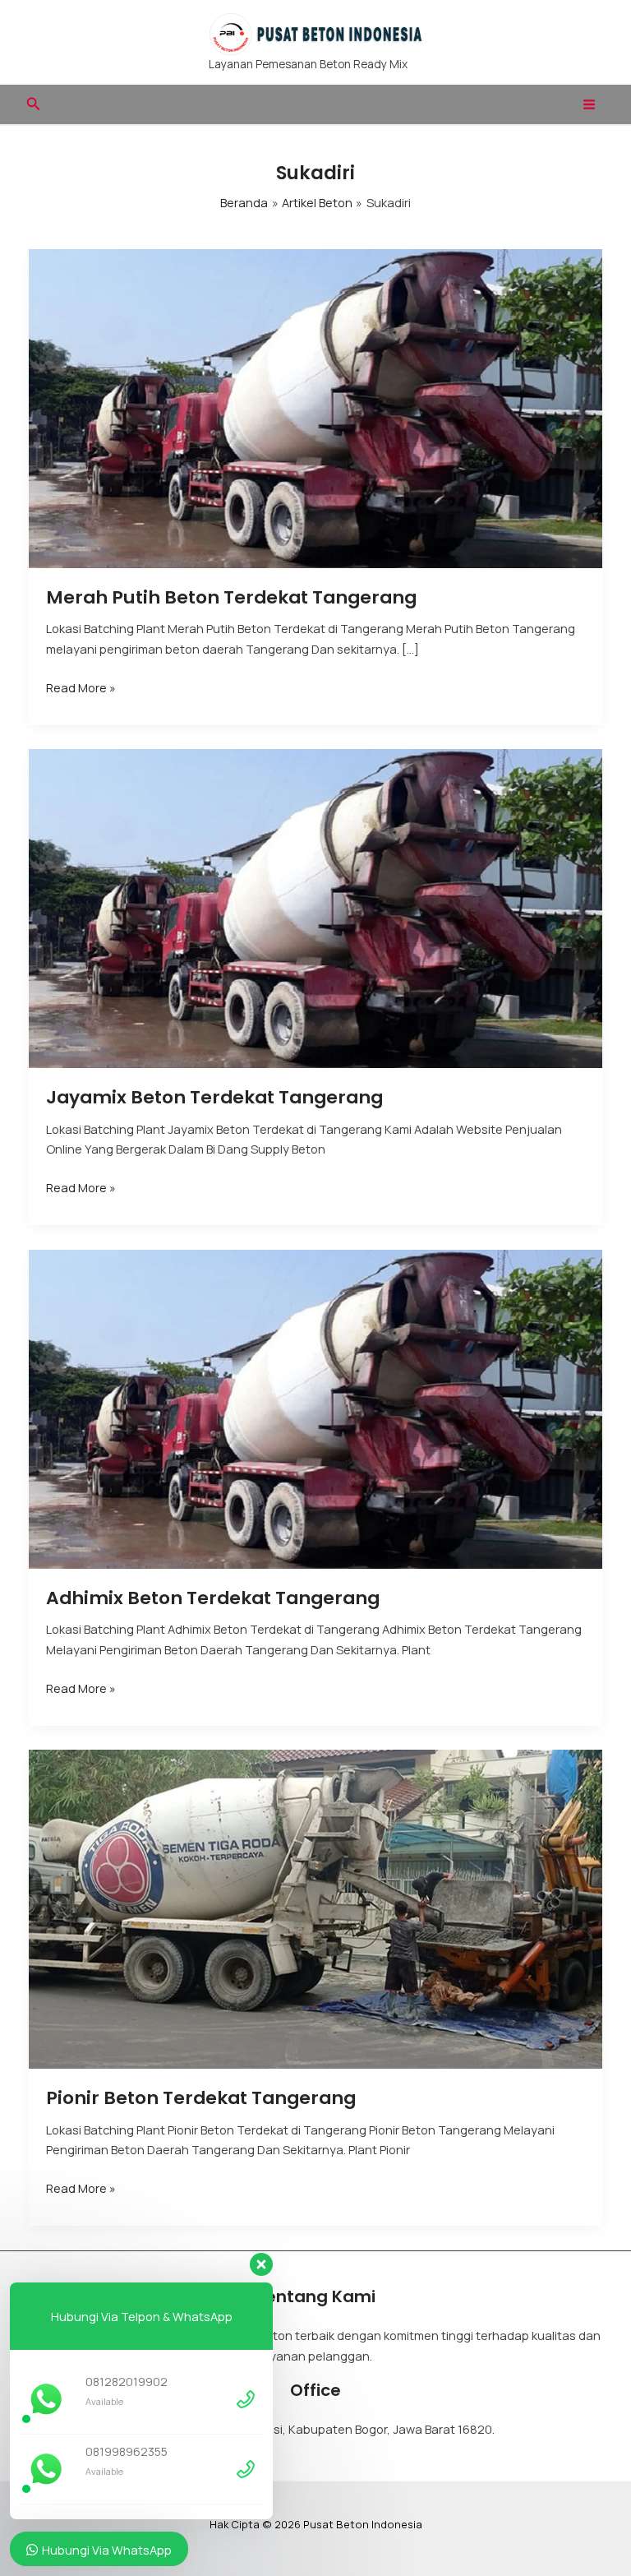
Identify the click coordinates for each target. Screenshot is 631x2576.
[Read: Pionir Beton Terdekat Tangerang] (316, 1908)
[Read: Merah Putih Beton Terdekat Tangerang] (316, 407)
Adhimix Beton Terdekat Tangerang (213, 1598)
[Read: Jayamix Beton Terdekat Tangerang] (316, 907)
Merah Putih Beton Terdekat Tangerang (231, 597)
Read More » (81, 688)
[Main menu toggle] (589, 104)
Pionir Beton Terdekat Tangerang (201, 2098)
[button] (34, 104)
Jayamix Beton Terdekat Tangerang (214, 1097)
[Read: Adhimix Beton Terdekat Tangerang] (316, 1408)
